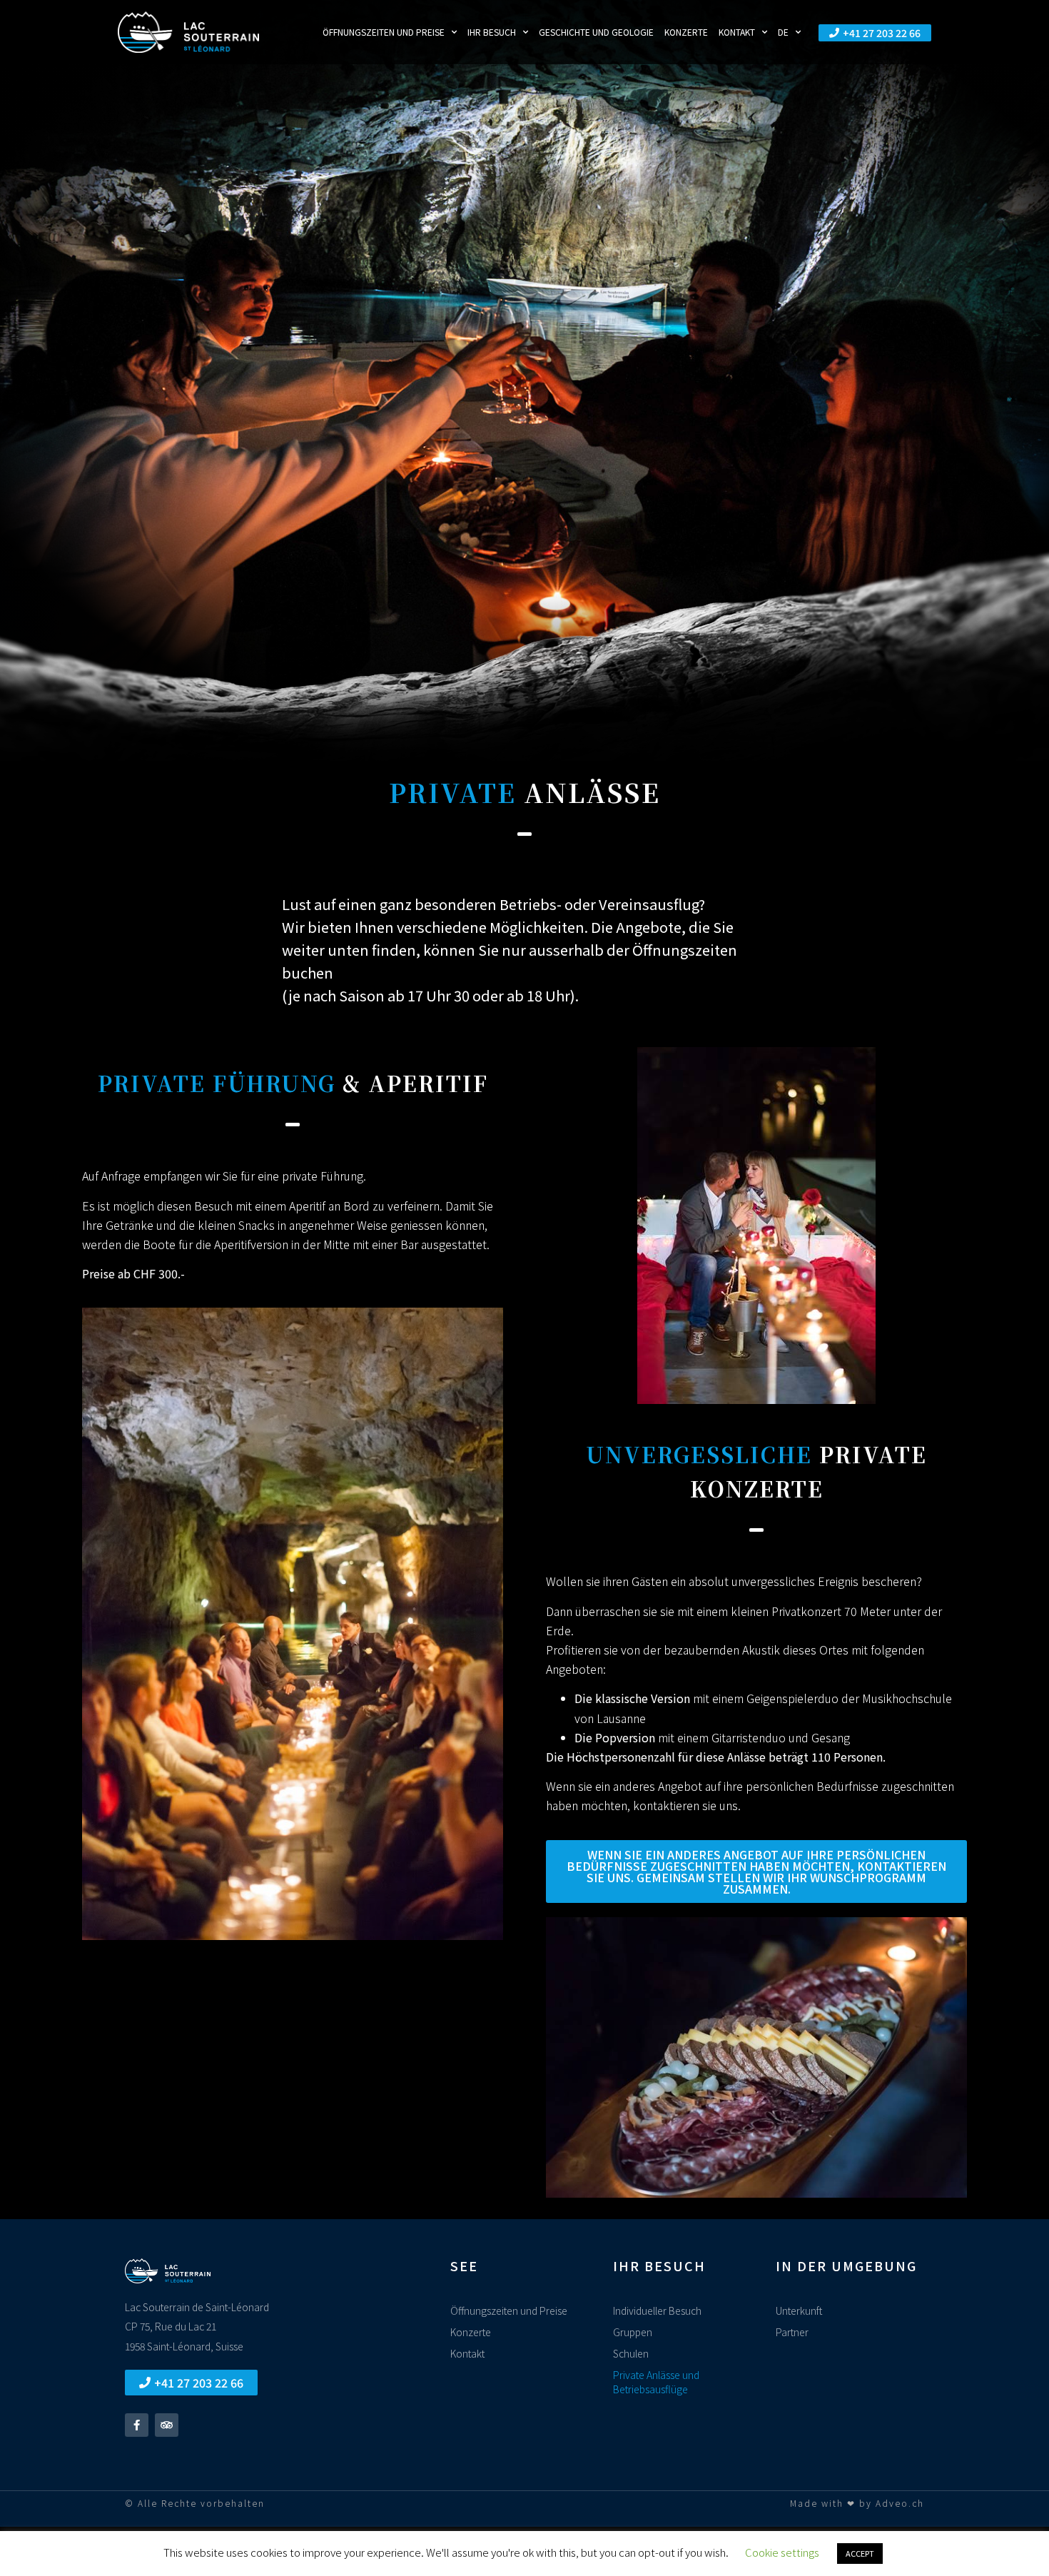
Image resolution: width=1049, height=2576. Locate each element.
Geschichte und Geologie (596, 32)
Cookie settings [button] (782, 2552)
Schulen (631, 2353)
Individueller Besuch (657, 2310)
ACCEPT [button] (860, 2553)
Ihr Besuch (492, 32)
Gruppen (633, 2332)
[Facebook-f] (137, 2425)
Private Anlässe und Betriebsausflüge (656, 2382)
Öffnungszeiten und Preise (384, 32)
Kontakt (737, 32)
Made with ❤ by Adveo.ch (857, 2503)
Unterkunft (799, 2310)
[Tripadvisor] (167, 2425)
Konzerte (686, 32)
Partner (792, 2332)
